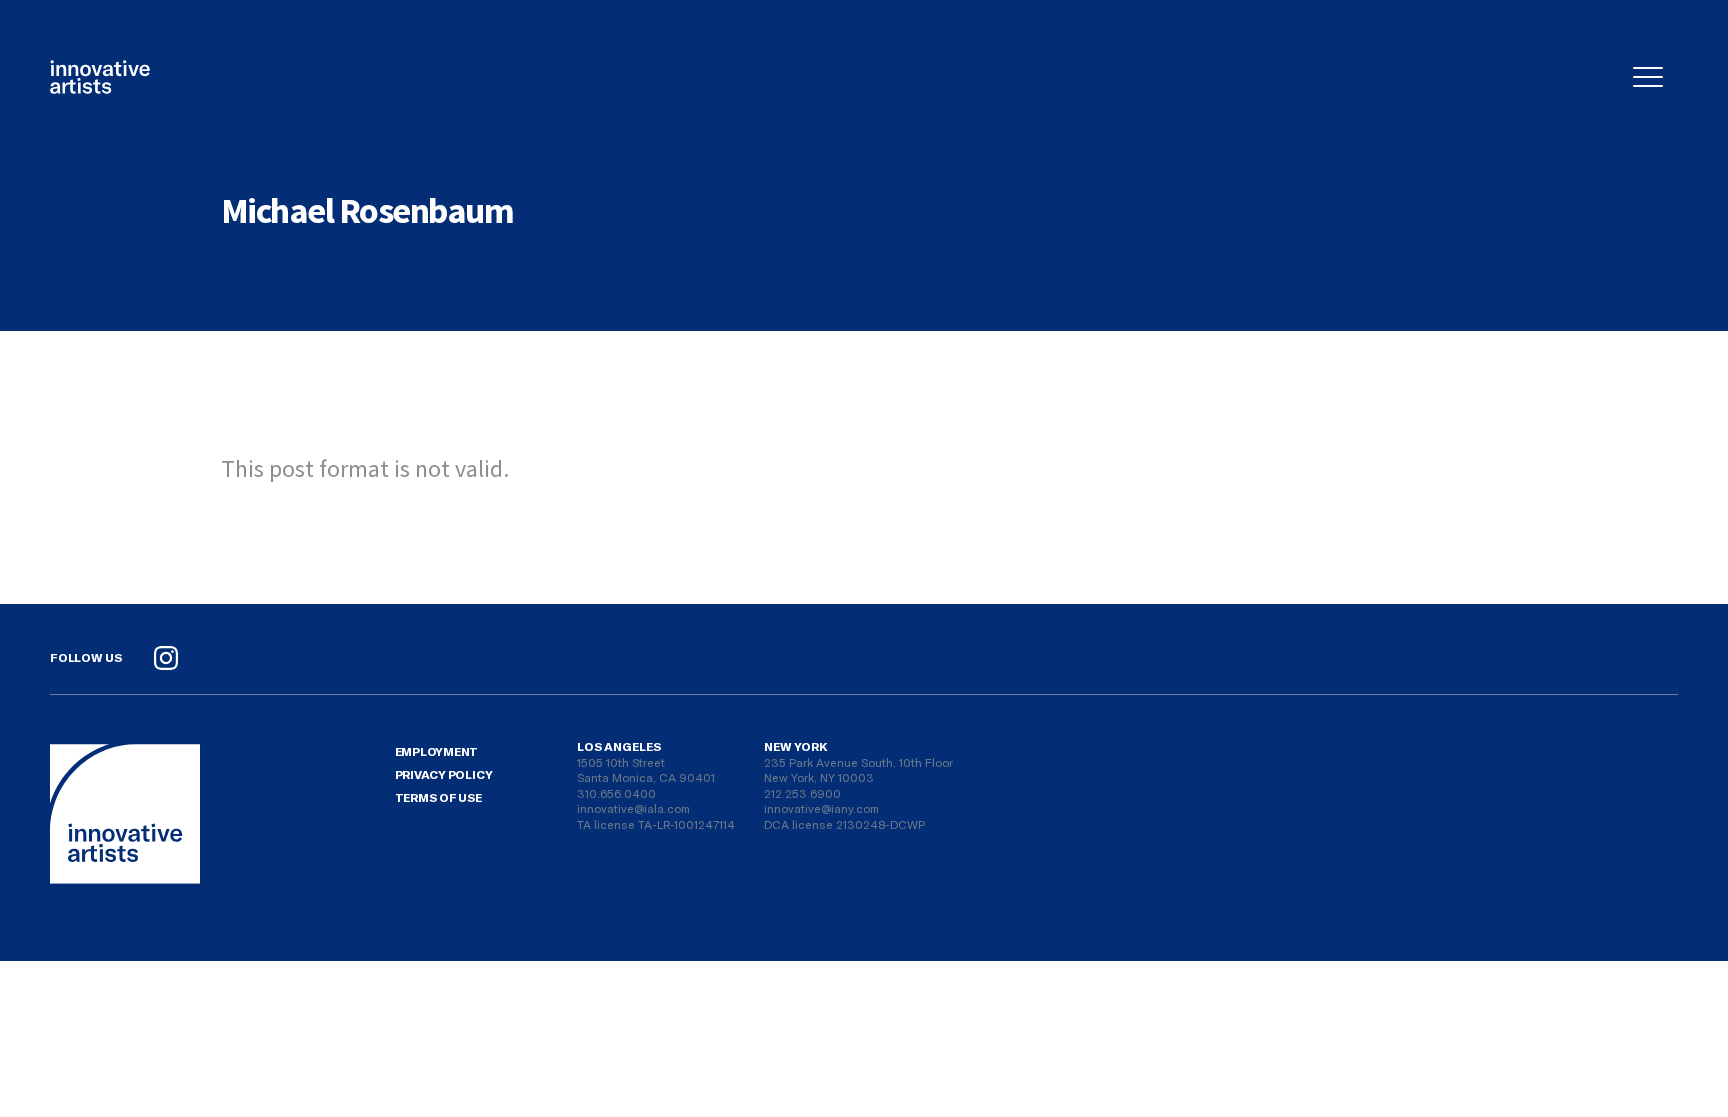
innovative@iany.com (821, 808)
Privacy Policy (444, 774)
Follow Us (86, 657)
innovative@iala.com (633, 808)
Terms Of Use (438, 797)
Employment (437, 751)
